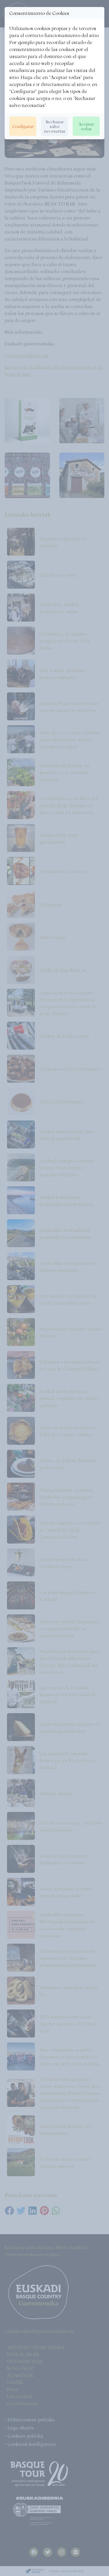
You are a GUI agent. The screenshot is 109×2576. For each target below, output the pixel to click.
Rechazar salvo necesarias (54, 126)
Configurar (23, 126)
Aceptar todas (86, 126)
